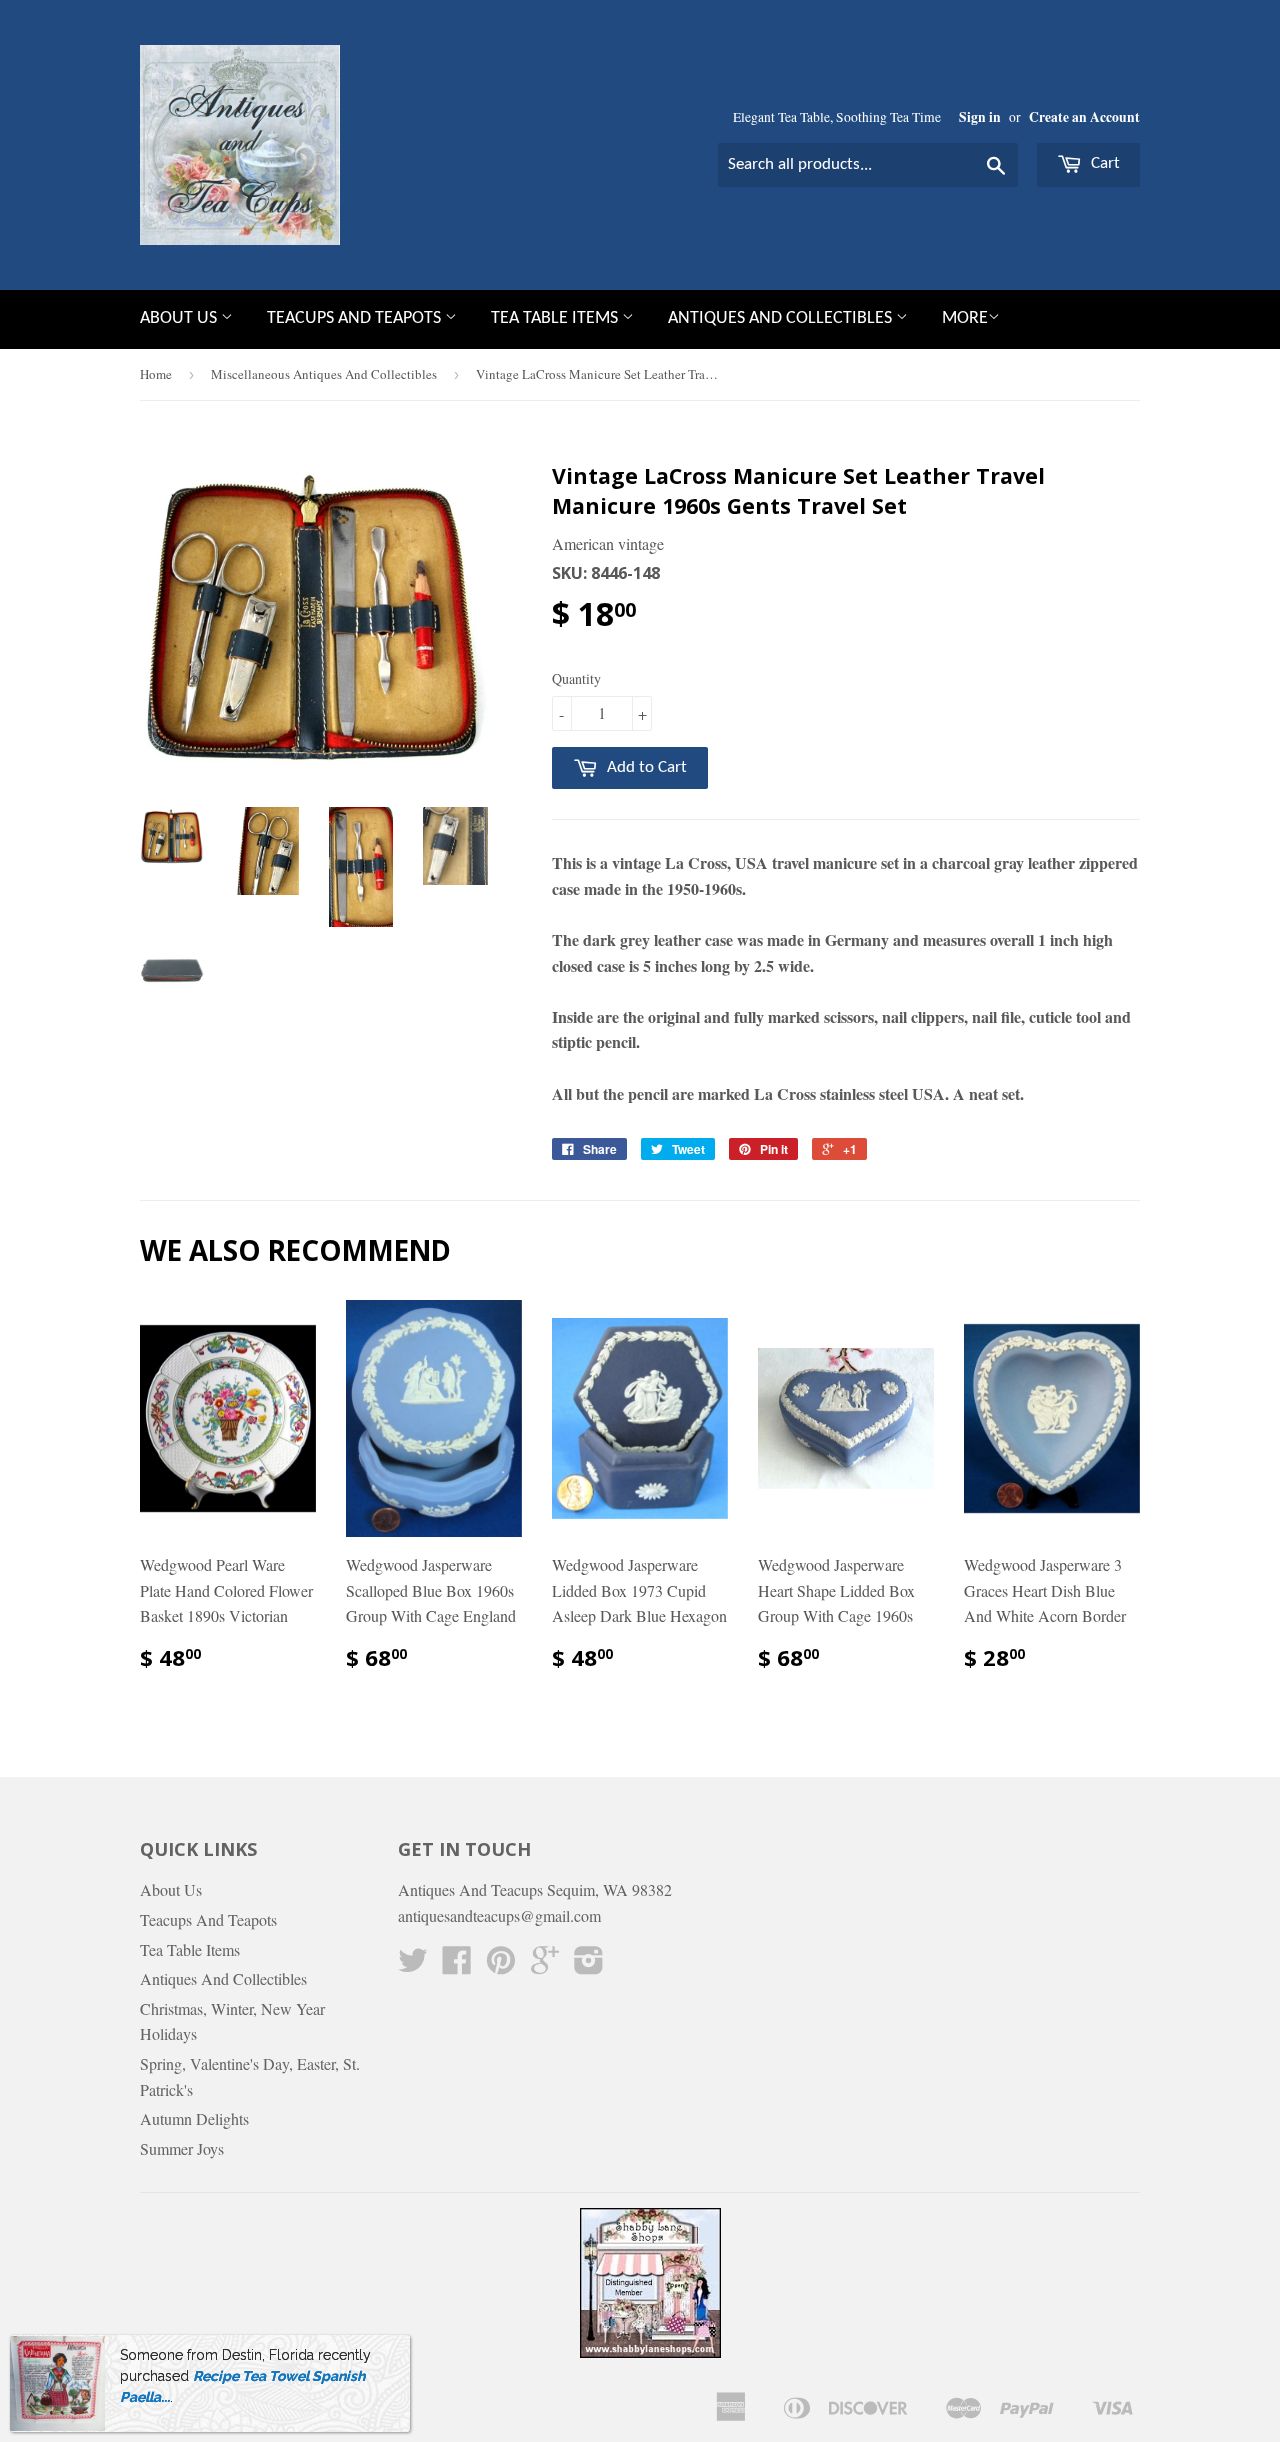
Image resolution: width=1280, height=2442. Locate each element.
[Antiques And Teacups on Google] (545, 1965)
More (965, 318)
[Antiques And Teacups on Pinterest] (501, 1965)
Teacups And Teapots (356, 318)
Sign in (980, 117)
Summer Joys (182, 2148)
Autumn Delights (194, 2118)
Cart (1103, 163)
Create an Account (1084, 117)
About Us (180, 318)
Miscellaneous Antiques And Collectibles (324, 374)
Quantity (576, 678)
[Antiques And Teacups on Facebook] (457, 1965)
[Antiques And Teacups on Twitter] (413, 1965)
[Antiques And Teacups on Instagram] (589, 1965)
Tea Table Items (556, 318)
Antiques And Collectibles (782, 318)
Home (156, 374)
